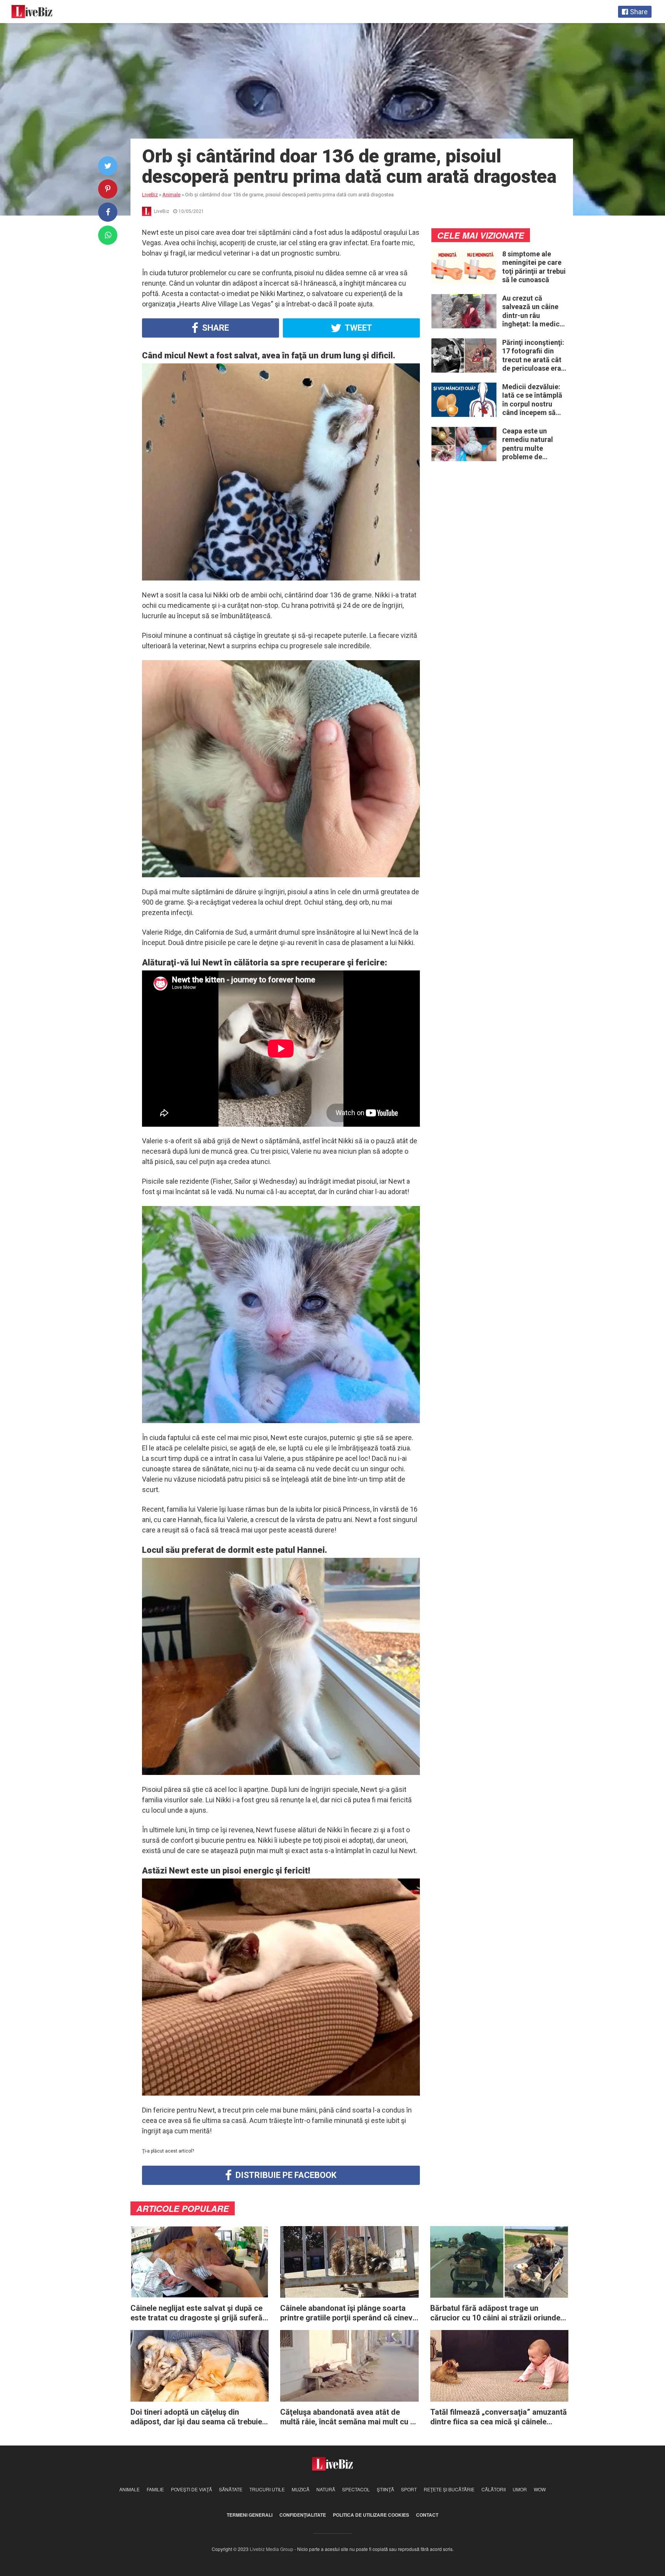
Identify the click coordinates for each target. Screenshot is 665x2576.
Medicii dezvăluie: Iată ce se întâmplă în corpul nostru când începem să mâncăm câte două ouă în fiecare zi (533, 400)
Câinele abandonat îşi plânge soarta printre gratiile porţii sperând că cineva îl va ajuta (348, 2313)
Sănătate (231, 2489)
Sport (409, 2489)
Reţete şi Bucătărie (449, 2489)
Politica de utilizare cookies (371, 2515)
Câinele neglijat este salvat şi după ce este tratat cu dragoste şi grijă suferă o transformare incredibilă (196, 2313)
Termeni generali (250, 2515)
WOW (540, 2489)
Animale (129, 2489)
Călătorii (494, 2489)
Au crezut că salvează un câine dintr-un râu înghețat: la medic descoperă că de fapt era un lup (531, 311)
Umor (520, 2489)
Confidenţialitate (303, 2515)
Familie (155, 2489)
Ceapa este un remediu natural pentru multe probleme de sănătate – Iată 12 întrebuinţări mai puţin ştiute (531, 444)
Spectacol (356, 2489)
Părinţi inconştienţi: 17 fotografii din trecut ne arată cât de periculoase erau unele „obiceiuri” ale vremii (534, 356)
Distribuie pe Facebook (285, 2175)
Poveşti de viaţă (191, 2489)
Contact (427, 2515)
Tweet (358, 328)
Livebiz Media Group (272, 2549)
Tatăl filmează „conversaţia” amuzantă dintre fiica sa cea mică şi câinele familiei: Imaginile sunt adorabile (499, 2417)
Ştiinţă (385, 2489)
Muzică (301, 2489)
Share (215, 328)
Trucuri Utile (267, 2489)
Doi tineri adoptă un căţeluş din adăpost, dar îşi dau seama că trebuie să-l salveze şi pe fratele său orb (196, 2417)
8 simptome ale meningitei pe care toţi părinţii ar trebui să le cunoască (534, 267)
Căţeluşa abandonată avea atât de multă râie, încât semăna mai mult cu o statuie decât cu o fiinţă (348, 2417)
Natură (326, 2489)
